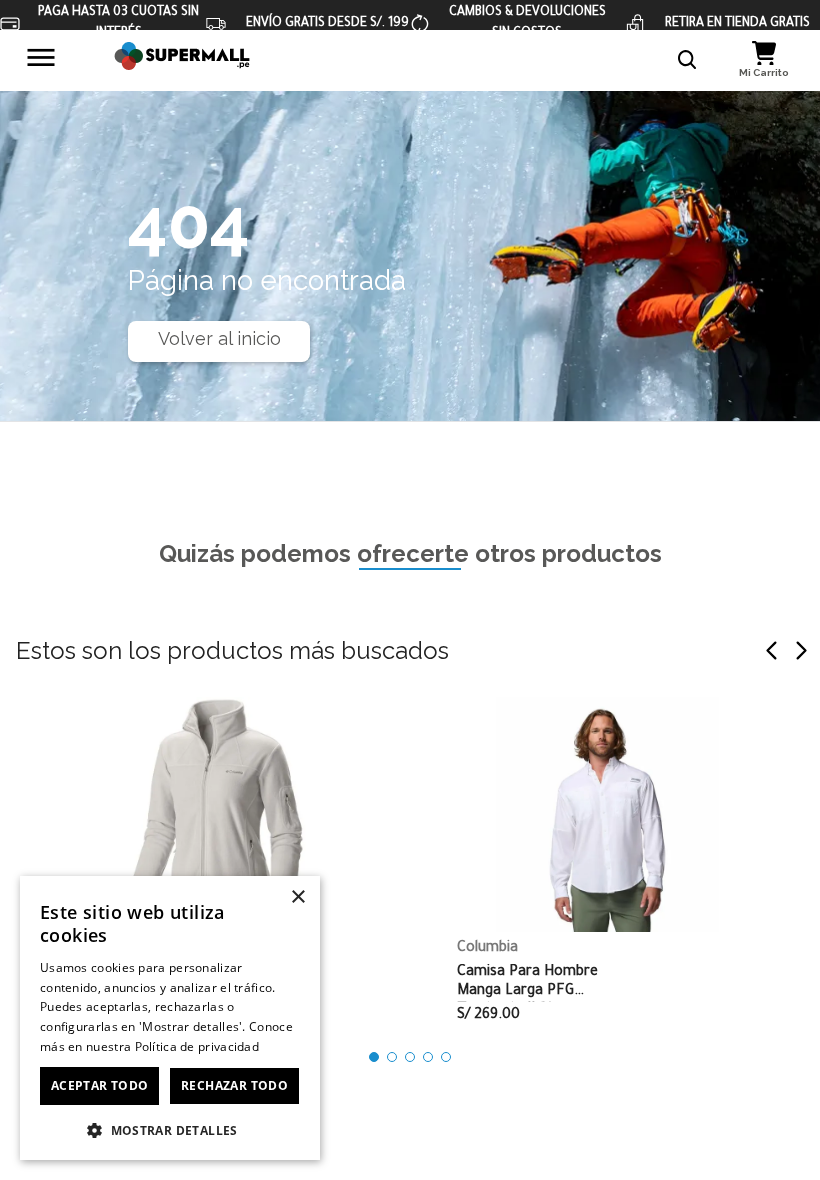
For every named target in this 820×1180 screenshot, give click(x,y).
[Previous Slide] (772, 650)
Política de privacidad (197, 1046)
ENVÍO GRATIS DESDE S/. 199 (327, 24)
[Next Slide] (801, 650)
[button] (688, 60)
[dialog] (170, 1018)
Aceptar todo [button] (100, 1085)
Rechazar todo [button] (234, 1085)
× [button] (297, 897)
